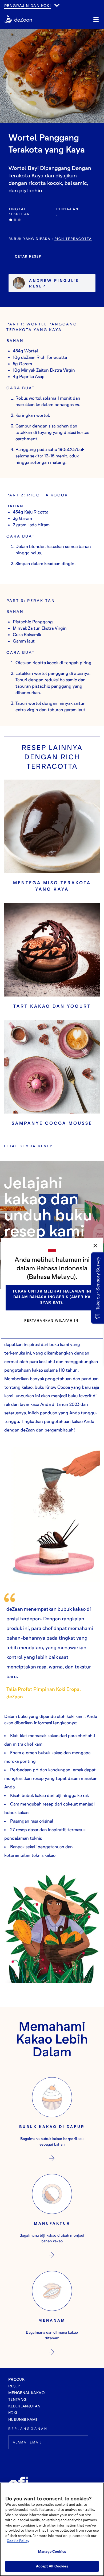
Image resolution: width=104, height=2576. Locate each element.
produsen (16, 11)
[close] (95, 1246)
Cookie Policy (18, 2541)
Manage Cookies (52, 2551)
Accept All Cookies (52, 2566)
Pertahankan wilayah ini (52, 1320)
